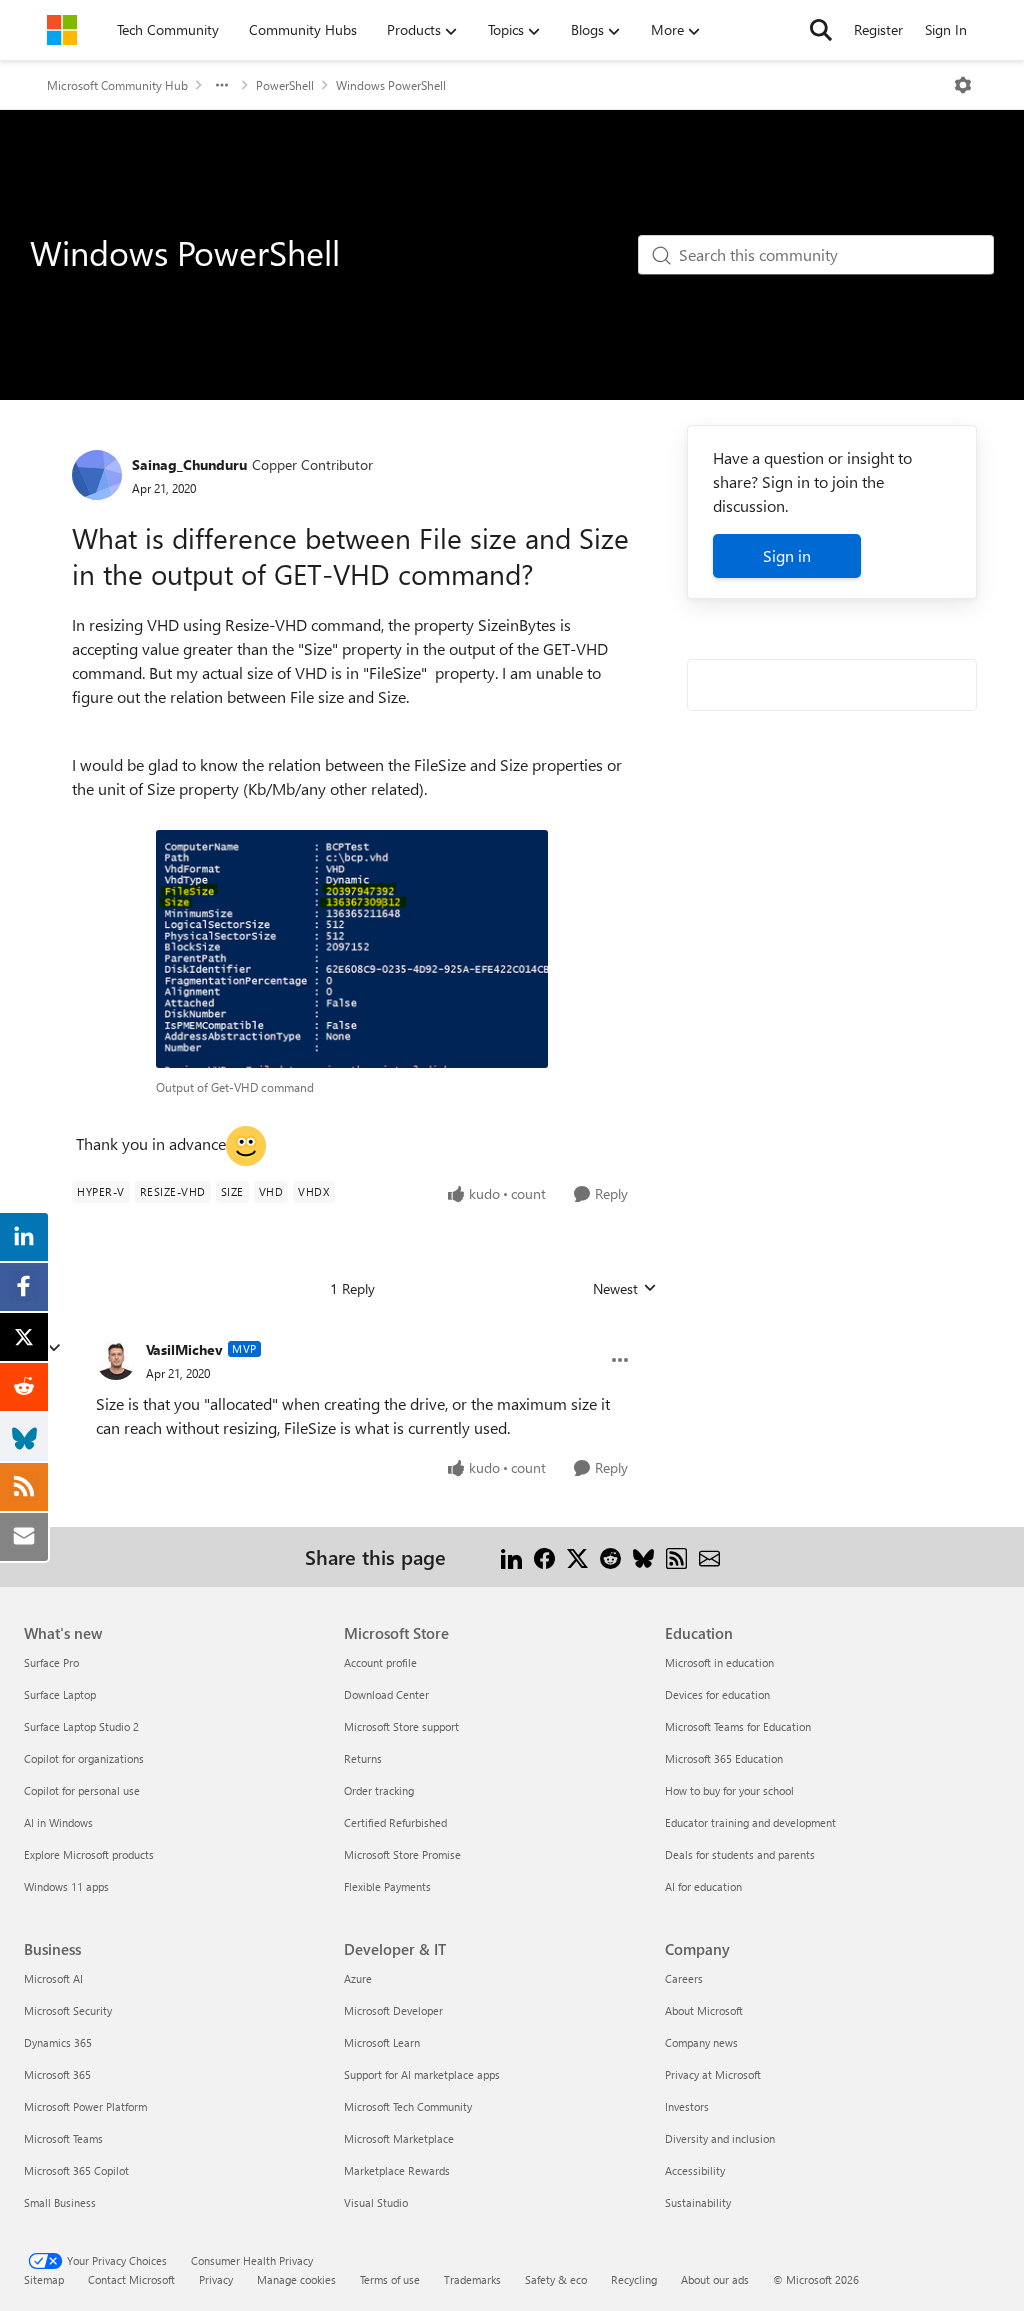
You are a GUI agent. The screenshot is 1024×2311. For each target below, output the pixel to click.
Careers (684, 1978)
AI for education (703, 1886)
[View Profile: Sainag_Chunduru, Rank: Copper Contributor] (97, 475)
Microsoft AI (53, 1978)
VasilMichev (184, 1349)
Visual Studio (376, 2202)
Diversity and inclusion (720, 2138)
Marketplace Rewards (397, 2170)
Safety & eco (556, 2279)
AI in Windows (58, 1822)
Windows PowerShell (391, 85)
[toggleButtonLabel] (963, 85)
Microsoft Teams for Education (738, 1726)
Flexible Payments (387, 1886)
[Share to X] (577, 1556)
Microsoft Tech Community (408, 2106)
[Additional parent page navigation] (222, 85)
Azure (358, 1978)
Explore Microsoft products (89, 1854)
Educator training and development (750, 1822)
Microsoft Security (68, 2010)
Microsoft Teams (63, 2138)
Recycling (634, 2279)
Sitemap (44, 2279)
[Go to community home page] (62, 30)
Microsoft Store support (401, 1726)
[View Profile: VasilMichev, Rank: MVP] (116, 1360)
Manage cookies (296, 2279)
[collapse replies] (54, 1348)
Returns (363, 1758)
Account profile (380, 1662)
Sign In (946, 29)
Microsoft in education (719, 1662)
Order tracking (379, 1790)
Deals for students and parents (740, 1854)
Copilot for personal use (82, 1790)
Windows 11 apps (66, 1886)
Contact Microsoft (131, 2279)
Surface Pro (51, 1662)
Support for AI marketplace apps (422, 2074)
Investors (687, 2106)
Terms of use (390, 2279)
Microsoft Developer (393, 2010)
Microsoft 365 (57, 2074)
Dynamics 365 (58, 2042)
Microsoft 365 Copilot (76, 2170)
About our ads (715, 2279)
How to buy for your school (729, 1790)
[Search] (821, 30)
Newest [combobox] (625, 1289)
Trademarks (472, 2279)
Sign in (787, 555)
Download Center (386, 1694)
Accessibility (695, 2170)
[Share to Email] (709, 1556)
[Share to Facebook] (544, 1556)
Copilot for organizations (84, 1758)
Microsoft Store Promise (402, 1854)
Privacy (216, 2279)
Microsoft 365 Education (724, 1758)
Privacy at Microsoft (713, 2074)
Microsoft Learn (382, 2042)
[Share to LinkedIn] (511, 1556)
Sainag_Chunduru (189, 464)
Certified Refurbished (395, 1822)
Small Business (60, 2202)
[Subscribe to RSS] (676, 1556)
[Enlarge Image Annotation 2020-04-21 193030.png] (352, 949)
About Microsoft (704, 2010)
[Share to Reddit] (610, 1556)
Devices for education (717, 1694)
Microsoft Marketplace (399, 2138)
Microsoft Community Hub (117, 85)
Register (878, 29)
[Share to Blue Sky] (643, 1556)
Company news (701, 2042)
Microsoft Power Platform (85, 2106)
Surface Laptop (60, 1694)
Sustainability (698, 2202)
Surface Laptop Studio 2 (81, 1726)
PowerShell (285, 85)
